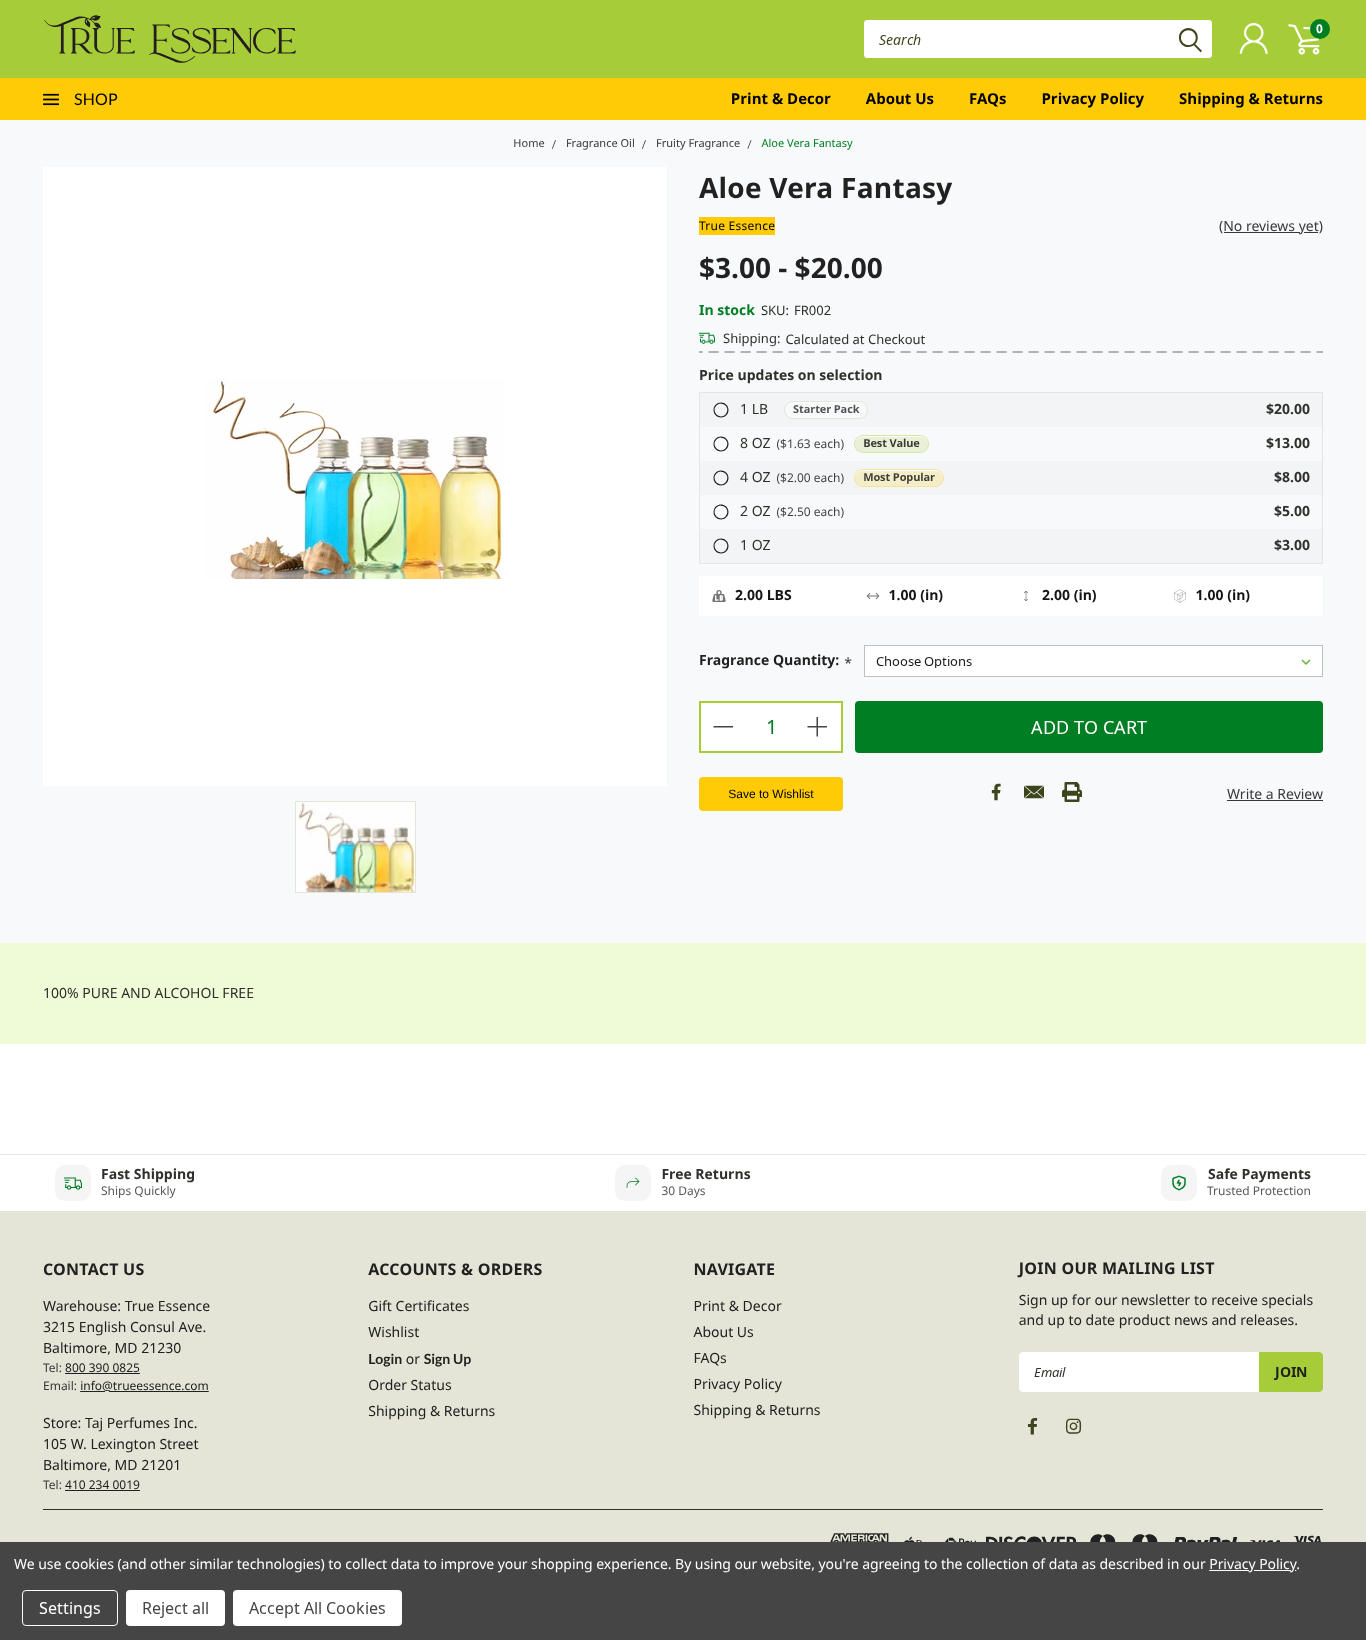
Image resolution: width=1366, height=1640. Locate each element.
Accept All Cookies (317, 1608)
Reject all (175, 1608)
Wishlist (393, 1332)
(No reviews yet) (1271, 226)
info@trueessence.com (144, 1385)
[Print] (1072, 792)
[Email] (1034, 792)
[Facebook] (996, 792)
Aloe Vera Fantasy (806, 143)
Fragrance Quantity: (775, 662)
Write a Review (1275, 794)
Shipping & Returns (1251, 99)
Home (528, 143)
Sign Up (447, 1358)
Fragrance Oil (600, 143)
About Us (900, 99)
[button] (1011, 410)
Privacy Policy (1092, 99)
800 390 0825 (102, 1367)
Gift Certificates (418, 1306)
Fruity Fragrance (698, 143)
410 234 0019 (102, 1484)
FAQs (987, 99)
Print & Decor (781, 99)
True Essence (737, 225)
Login (385, 1358)
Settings (70, 1608)
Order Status (409, 1385)
